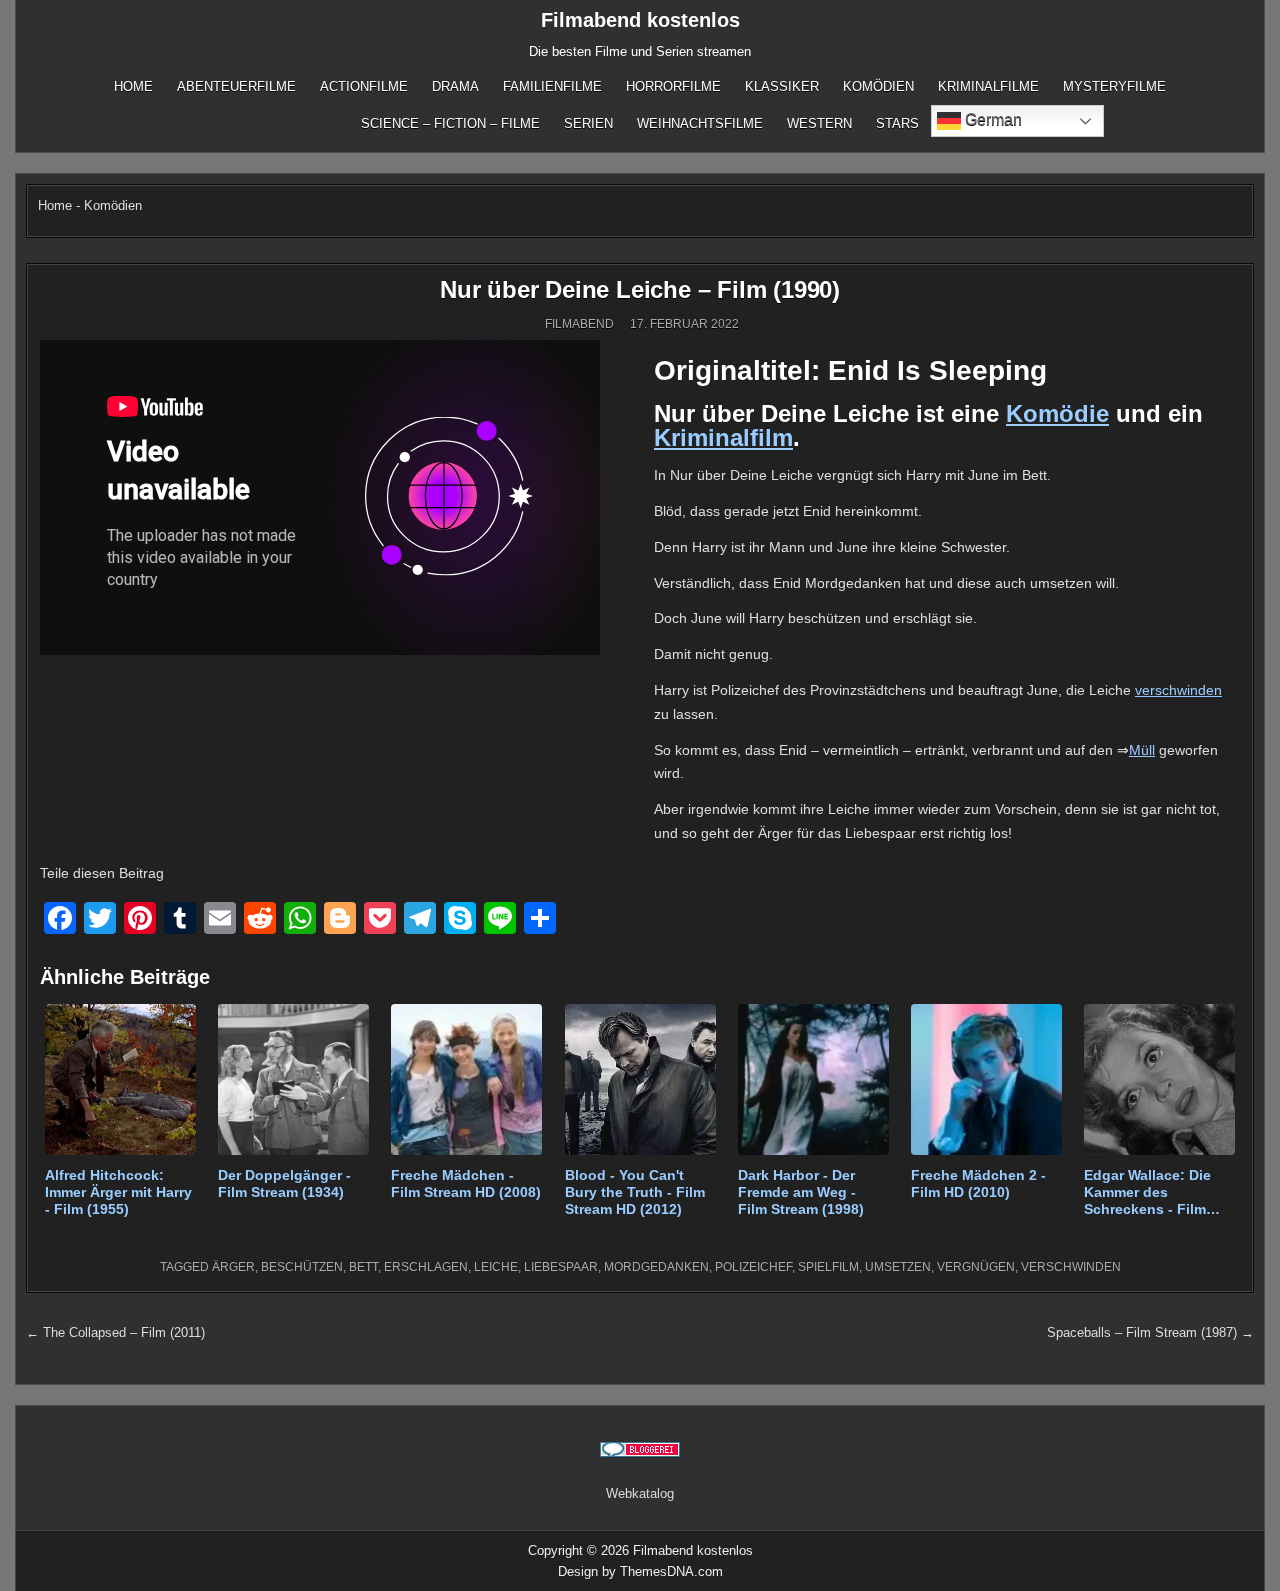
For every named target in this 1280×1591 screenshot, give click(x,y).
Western (819, 123)
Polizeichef (753, 1267)
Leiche (496, 1267)
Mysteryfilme (1114, 86)
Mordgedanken (656, 1267)
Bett (363, 1267)
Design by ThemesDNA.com (640, 1571)
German (991, 119)
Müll (1142, 750)
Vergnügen (976, 1267)
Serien (588, 123)
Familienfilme (552, 86)
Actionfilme (364, 86)
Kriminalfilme (988, 86)
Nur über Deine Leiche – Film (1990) (640, 289)
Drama (455, 86)
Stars (897, 123)
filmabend (579, 324)
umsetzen (898, 1267)
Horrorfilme (673, 86)
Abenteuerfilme (236, 86)
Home (133, 86)
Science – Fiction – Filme (450, 123)
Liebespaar (561, 1267)
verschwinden (1178, 690)
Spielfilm (828, 1267)
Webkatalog (640, 1493)
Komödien (878, 86)
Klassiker (782, 86)
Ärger (233, 1267)
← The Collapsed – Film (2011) (115, 1332)
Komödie (1057, 413)
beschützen (302, 1267)
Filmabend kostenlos (640, 20)
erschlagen (426, 1267)
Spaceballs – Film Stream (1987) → (1150, 1332)
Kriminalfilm (723, 437)
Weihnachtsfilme (700, 123)
